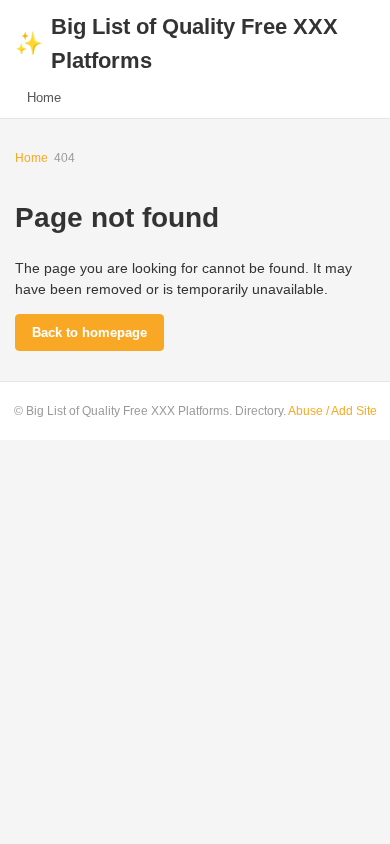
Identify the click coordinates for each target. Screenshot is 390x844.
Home (44, 97)
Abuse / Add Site (332, 411)
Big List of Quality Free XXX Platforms (176, 43)
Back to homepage (89, 332)
